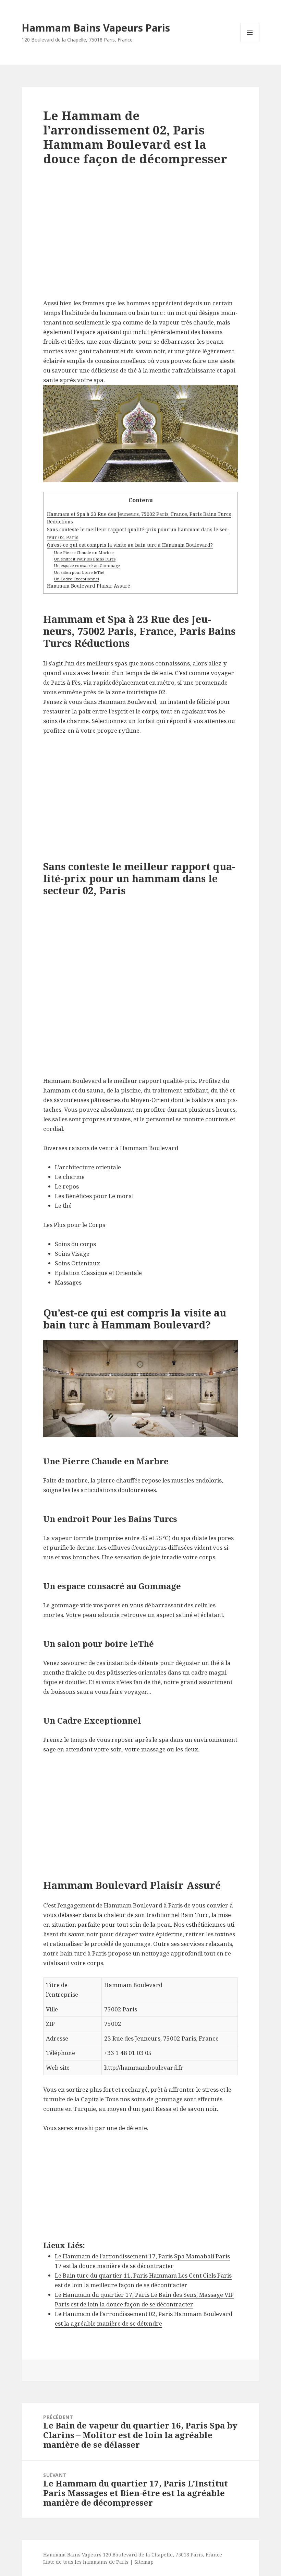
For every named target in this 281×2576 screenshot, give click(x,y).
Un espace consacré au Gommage (87, 565)
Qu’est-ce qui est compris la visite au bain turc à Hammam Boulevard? (130, 545)
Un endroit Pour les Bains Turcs (85, 559)
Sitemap (144, 2562)
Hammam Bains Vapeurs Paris (96, 28)
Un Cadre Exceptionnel (77, 579)
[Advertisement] (140, 238)
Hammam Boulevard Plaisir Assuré (89, 586)
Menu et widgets (250, 42)
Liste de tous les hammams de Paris (86, 2562)
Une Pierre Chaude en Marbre (84, 552)
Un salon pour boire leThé (79, 572)
